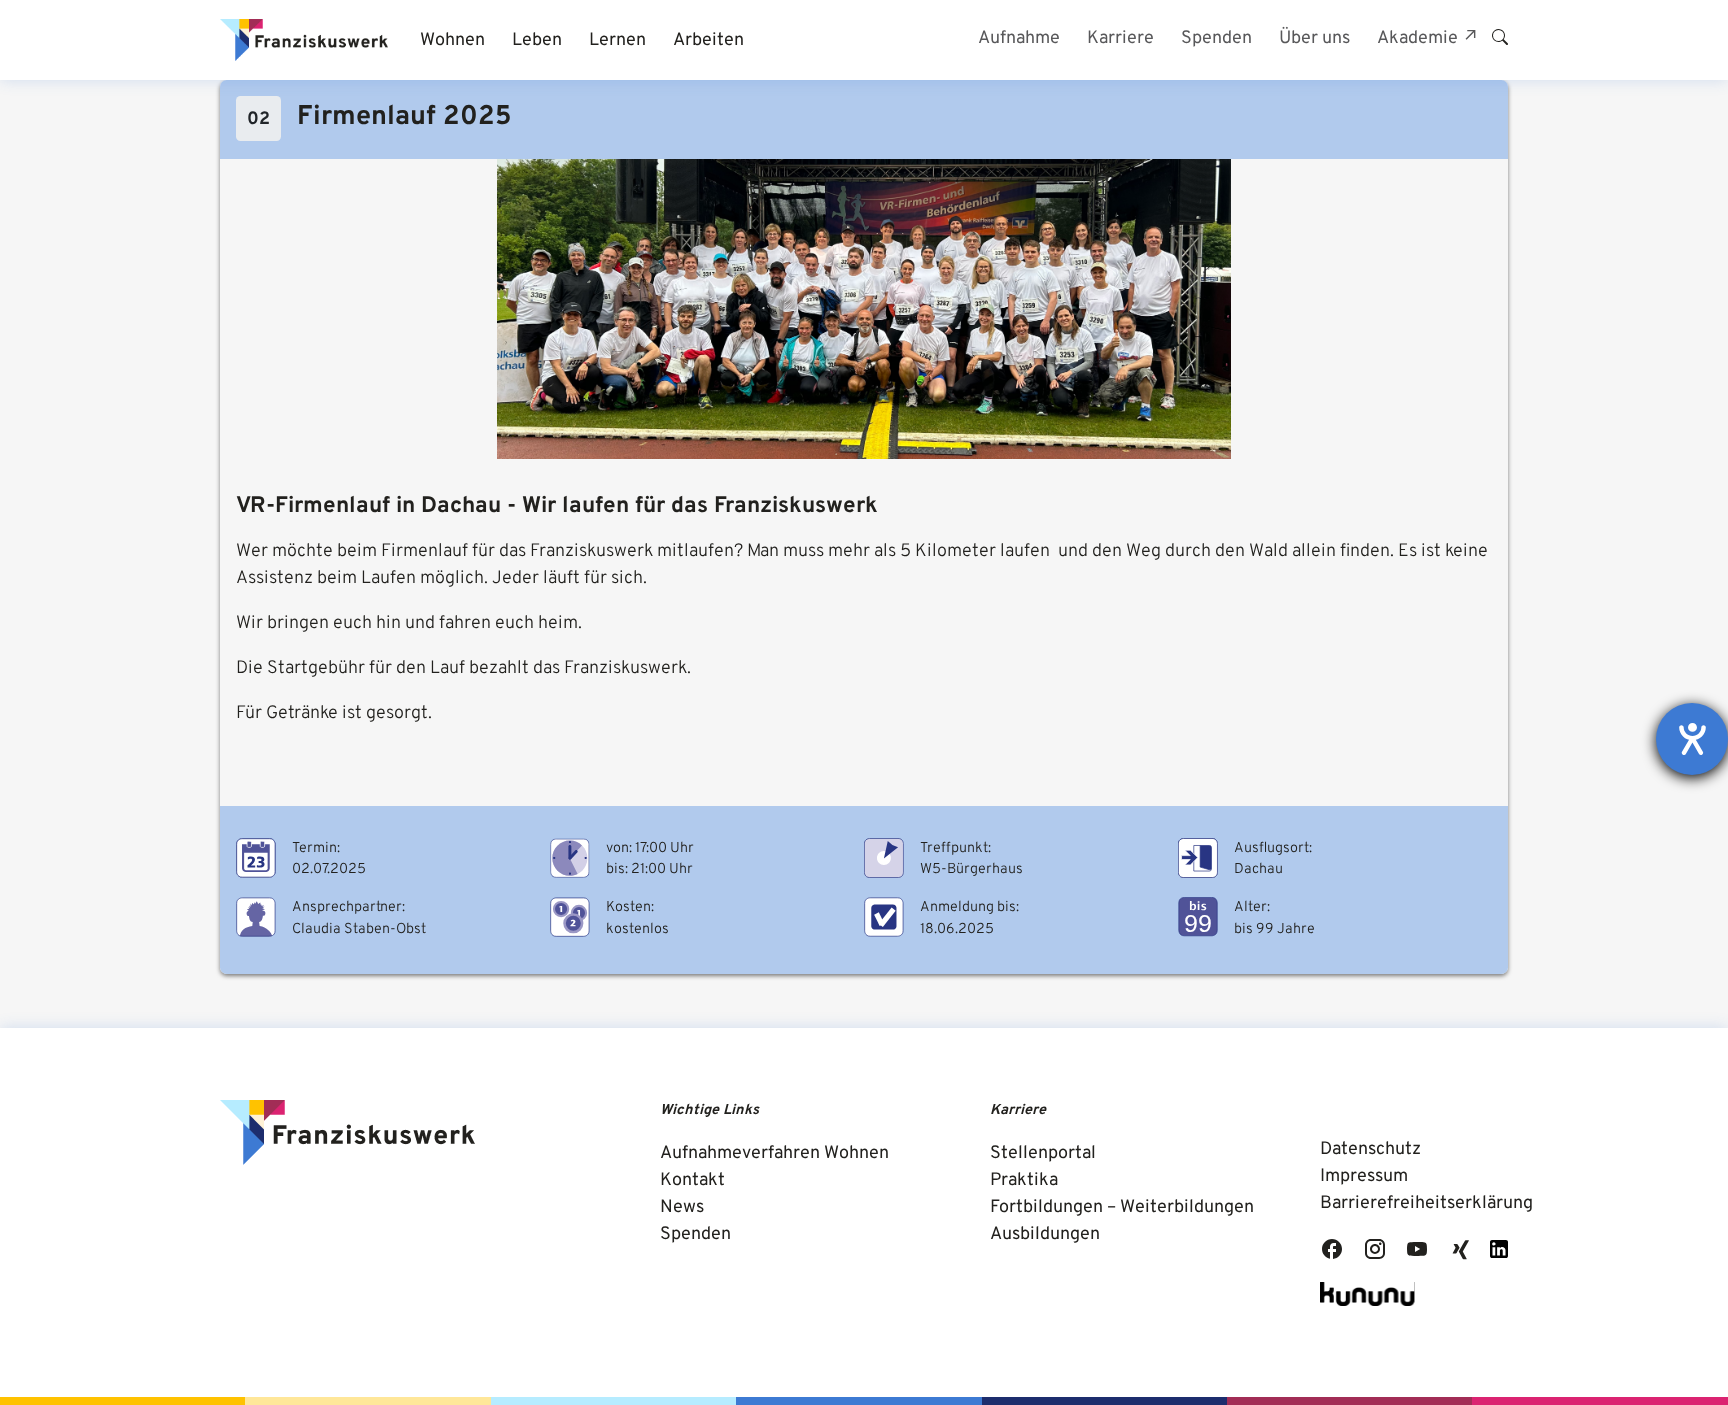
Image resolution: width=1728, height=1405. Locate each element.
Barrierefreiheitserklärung (1426, 1203)
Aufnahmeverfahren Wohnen (774, 1153)
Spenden (695, 1234)
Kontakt (692, 1180)
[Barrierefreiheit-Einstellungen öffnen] (1692, 739)
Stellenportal (1043, 1153)
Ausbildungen (1045, 1234)
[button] (452, 40)
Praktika (1024, 1180)
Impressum (1364, 1176)
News (682, 1207)
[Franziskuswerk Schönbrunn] (304, 40)
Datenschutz (1370, 1149)
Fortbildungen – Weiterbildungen (1122, 1207)
